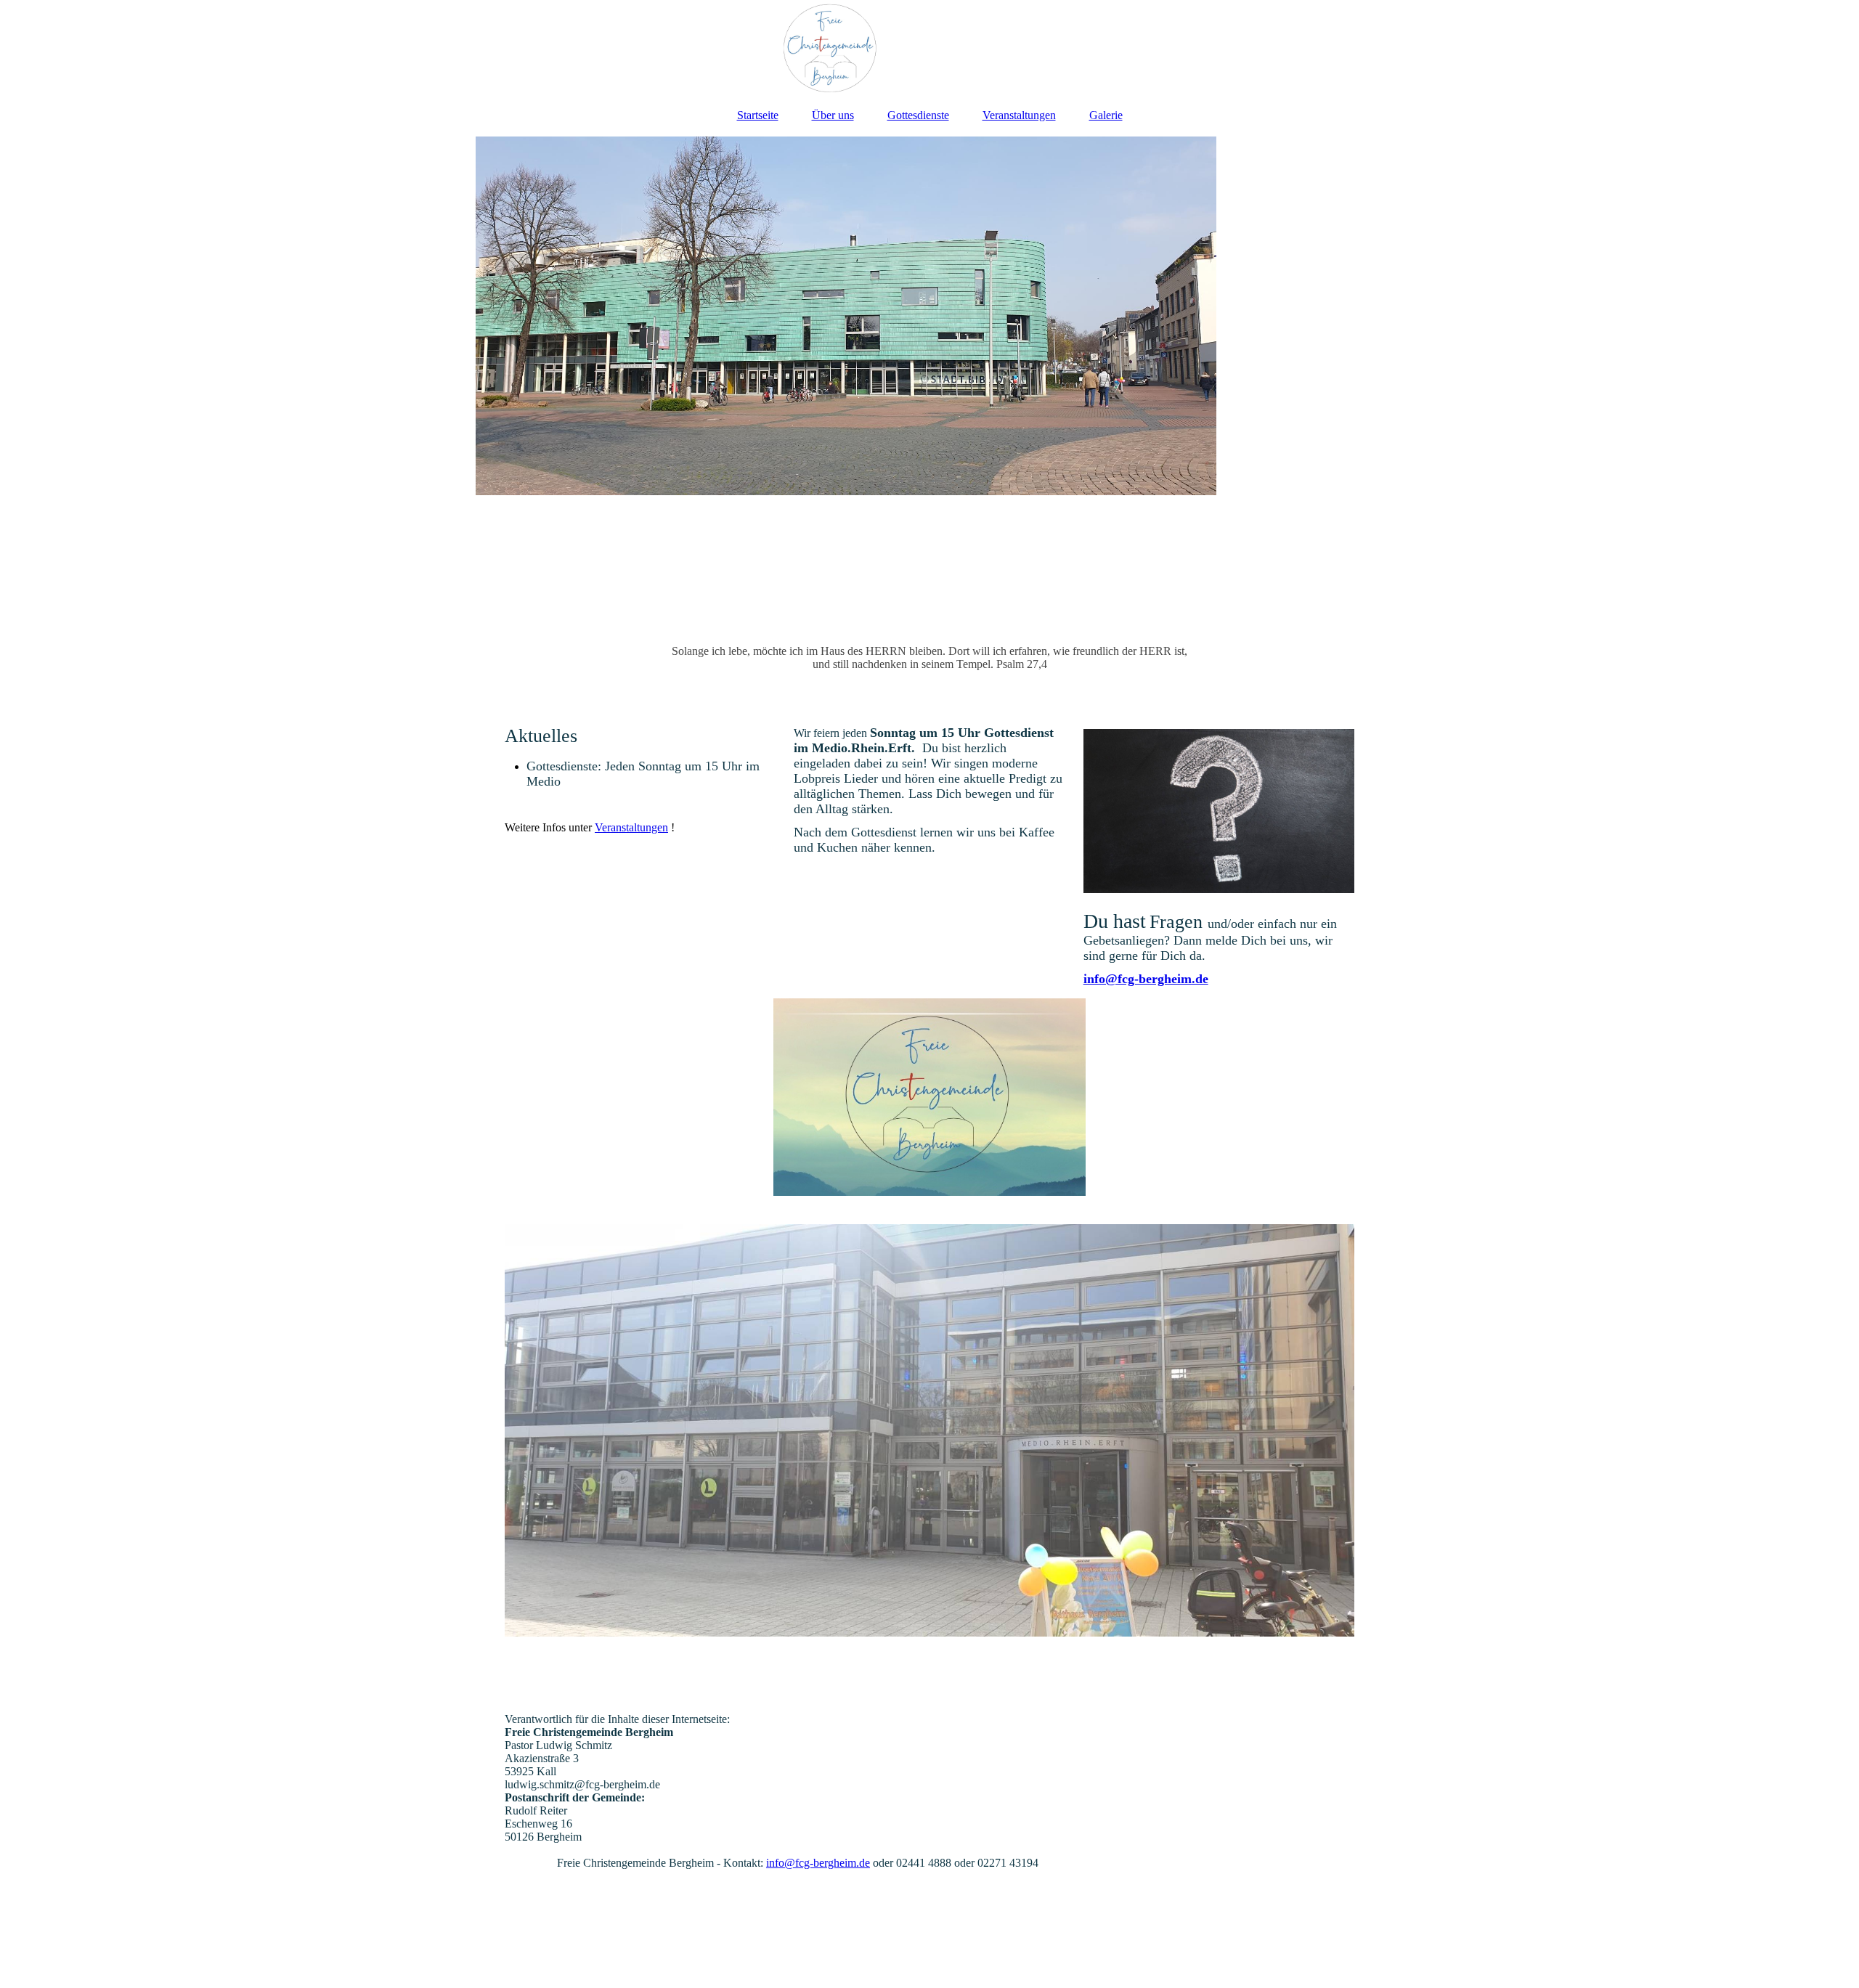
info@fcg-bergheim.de (1146, 979)
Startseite (758, 115)
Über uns (833, 115)
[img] (929, 47)
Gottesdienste (918, 115)
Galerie (1106, 115)
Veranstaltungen (1019, 115)
